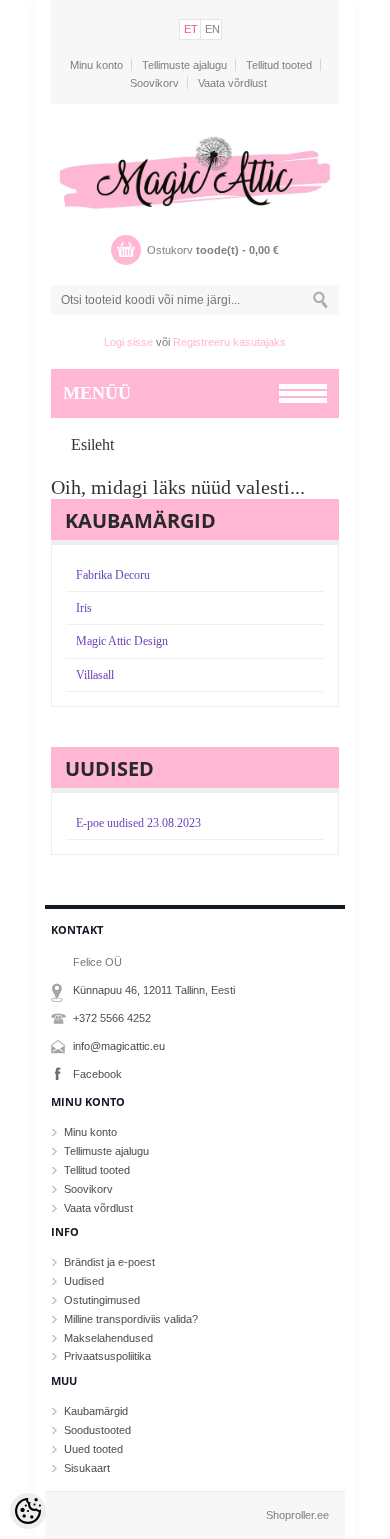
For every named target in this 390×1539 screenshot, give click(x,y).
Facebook (97, 1074)
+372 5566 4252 (112, 1018)
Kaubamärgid (96, 1411)
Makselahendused (108, 1338)
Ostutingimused (102, 1300)
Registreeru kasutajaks (229, 342)
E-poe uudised (138, 823)
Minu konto (96, 65)
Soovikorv (154, 83)
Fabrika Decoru (113, 575)
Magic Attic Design (122, 641)
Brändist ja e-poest (109, 1262)
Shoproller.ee (297, 1515)
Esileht (92, 444)
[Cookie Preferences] (28, 1511)
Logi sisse (128, 342)
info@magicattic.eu (119, 1046)
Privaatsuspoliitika (107, 1356)
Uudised (84, 1281)
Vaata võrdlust (232, 83)
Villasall (95, 675)
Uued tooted (93, 1449)
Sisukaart (87, 1468)
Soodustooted (97, 1430)
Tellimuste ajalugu (184, 65)
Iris (84, 608)
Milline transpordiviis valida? (131, 1319)
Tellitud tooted (279, 65)
